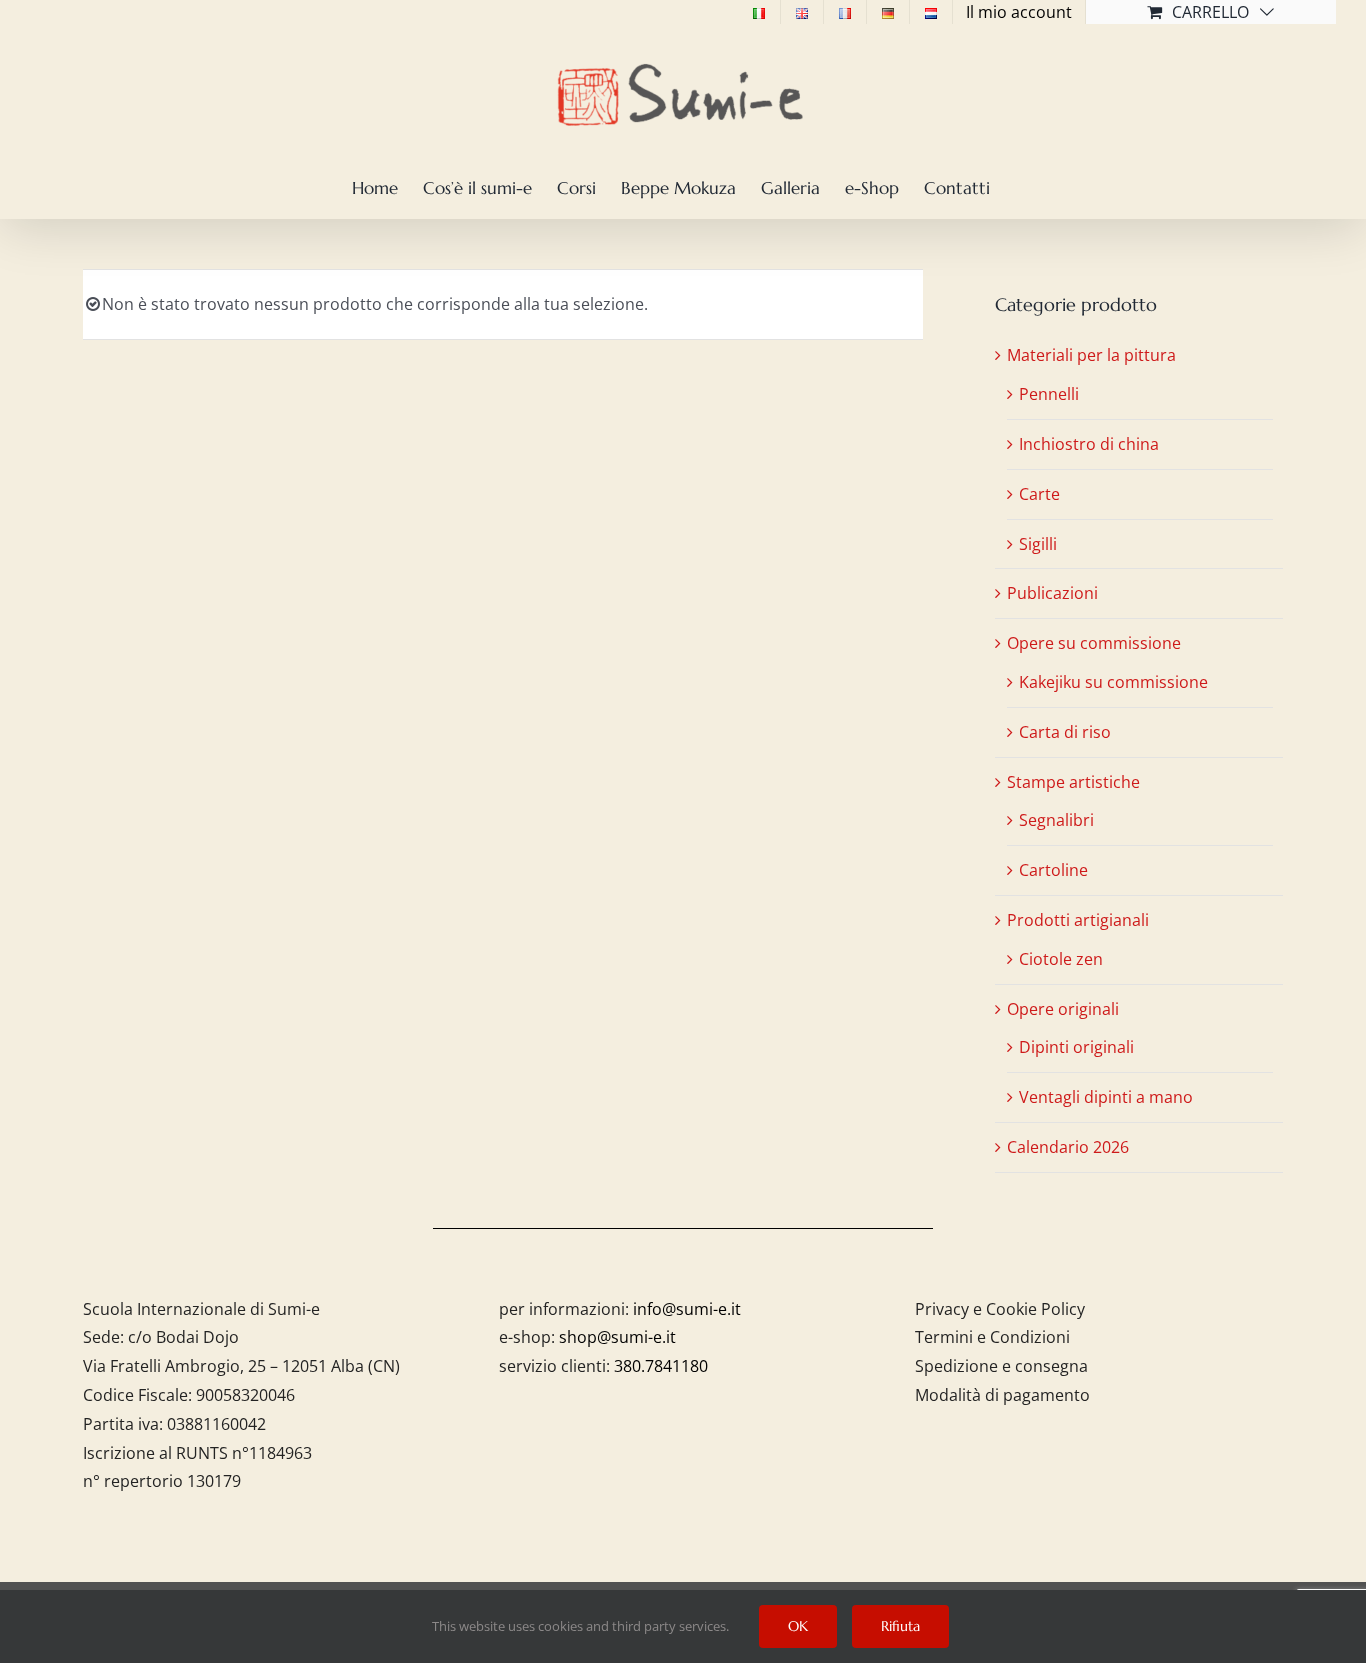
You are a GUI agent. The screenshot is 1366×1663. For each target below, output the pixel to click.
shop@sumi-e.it (617, 1337)
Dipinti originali (1076, 1047)
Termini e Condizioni (992, 1337)
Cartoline (1053, 870)
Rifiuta (900, 1626)
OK (798, 1626)
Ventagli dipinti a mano (1106, 1097)
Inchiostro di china (1089, 444)
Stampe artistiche (1073, 782)
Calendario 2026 (1068, 1147)
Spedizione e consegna (1001, 1366)
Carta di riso (1065, 732)
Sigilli (1038, 544)
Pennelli (1049, 394)
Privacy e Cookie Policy (1000, 1309)
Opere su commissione (1094, 643)
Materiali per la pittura (1091, 355)
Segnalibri (1056, 820)
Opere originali (1063, 1009)
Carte (1039, 494)
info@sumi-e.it (687, 1309)
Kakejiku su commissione (1113, 682)
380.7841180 (661, 1366)
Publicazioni (1052, 593)
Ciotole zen (1061, 959)
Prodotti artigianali (1078, 920)
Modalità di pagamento (1002, 1395)
